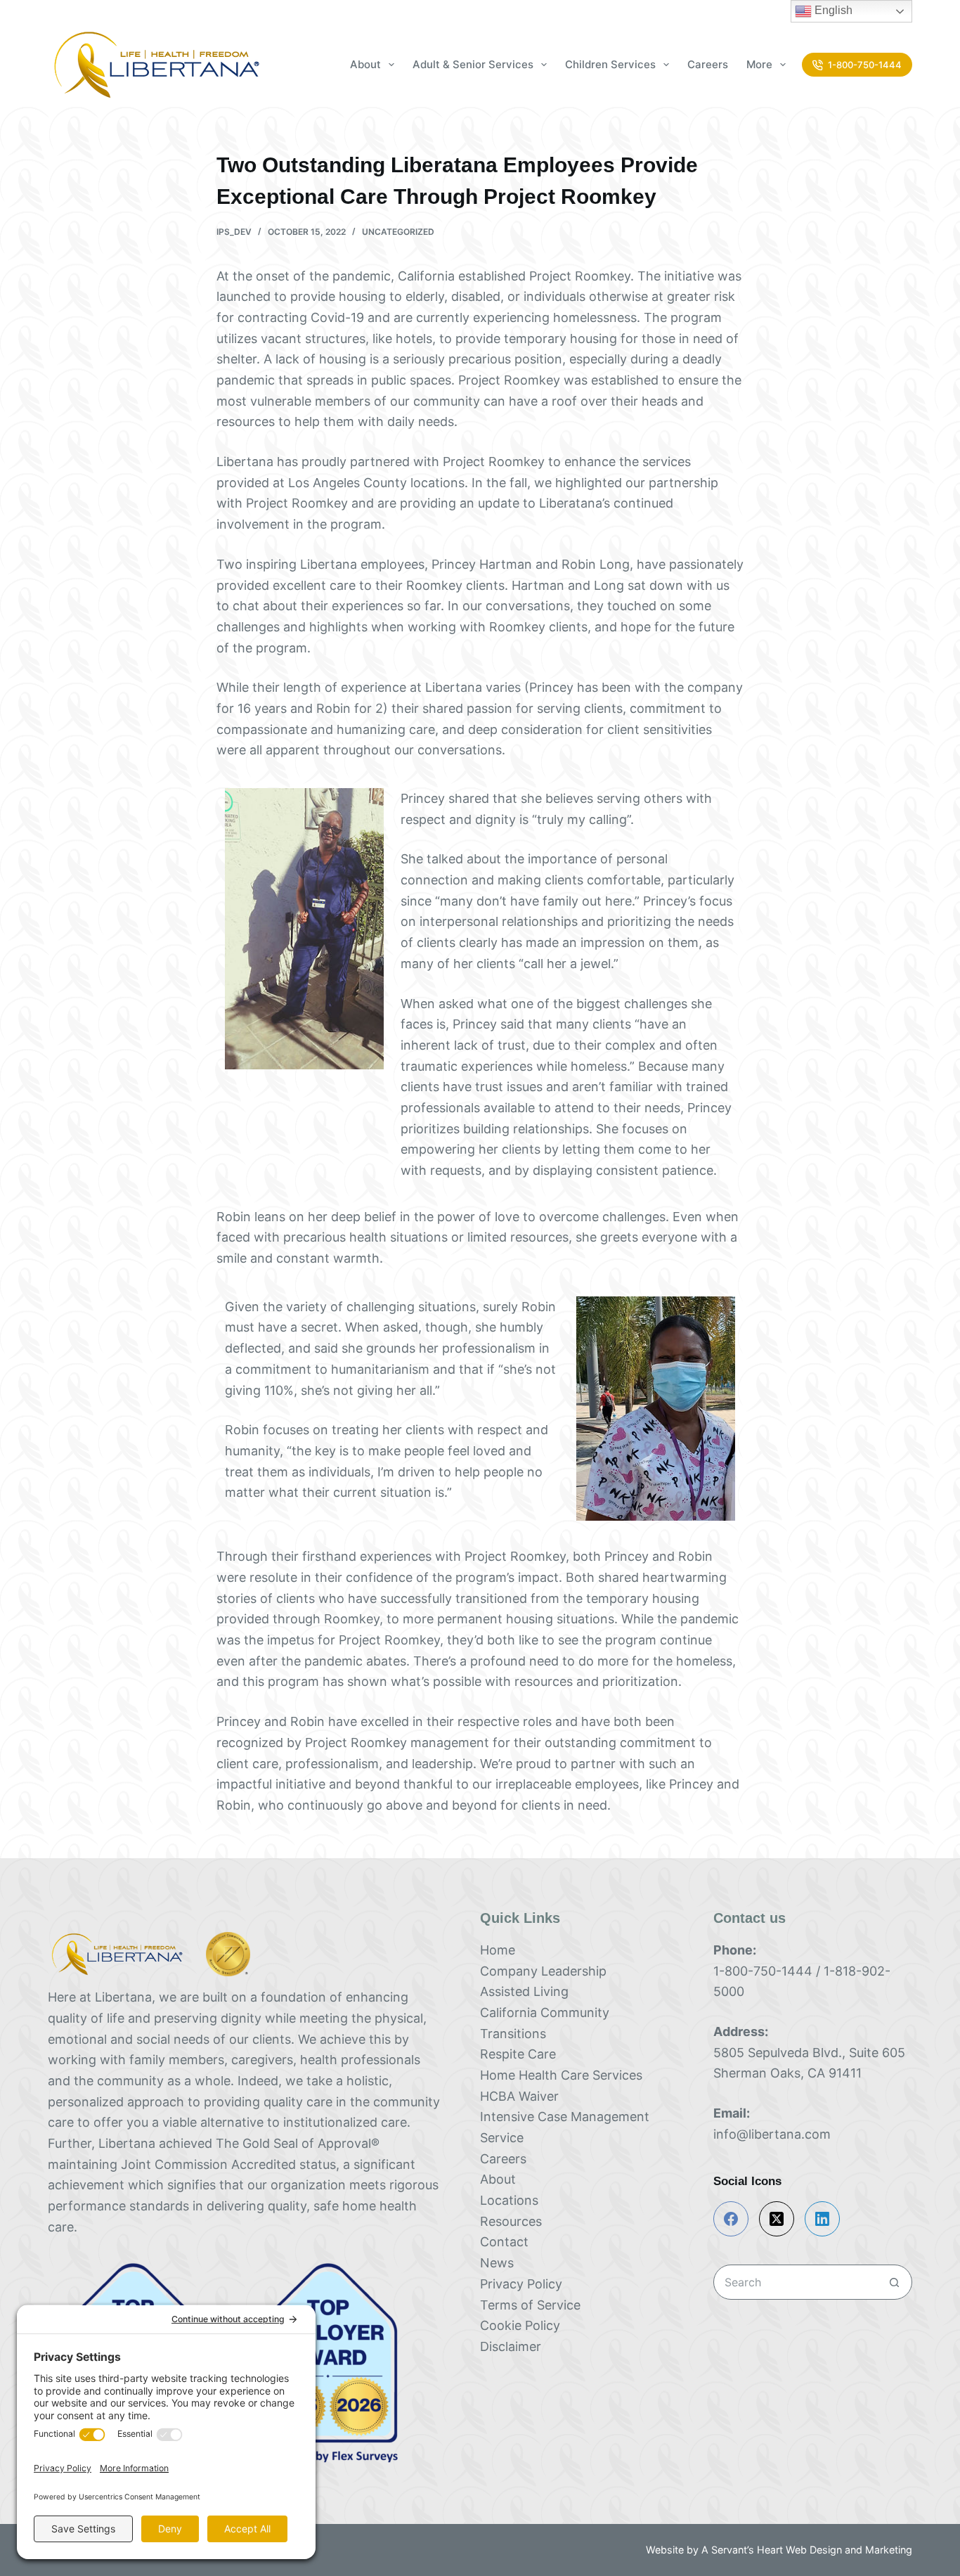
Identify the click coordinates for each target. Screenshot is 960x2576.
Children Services (610, 64)
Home (498, 1950)
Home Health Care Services (561, 2075)
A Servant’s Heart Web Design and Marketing (807, 2550)
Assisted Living (524, 1991)
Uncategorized (398, 232)
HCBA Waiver (519, 2096)
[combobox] (796, 2282)
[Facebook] (731, 2219)
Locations (509, 2200)
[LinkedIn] (822, 2219)
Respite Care (518, 2054)
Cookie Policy (520, 2325)
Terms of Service (530, 2305)
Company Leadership (543, 1971)
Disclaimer (511, 2346)
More (759, 64)
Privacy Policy (521, 2284)
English (832, 10)
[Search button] (895, 2282)
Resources (513, 2221)
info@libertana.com (772, 2134)
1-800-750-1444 (865, 65)
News (497, 2263)
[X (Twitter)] (777, 2219)
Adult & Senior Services (473, 64)
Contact (504, 2242)
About (498, 2179)
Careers (708, 64)
